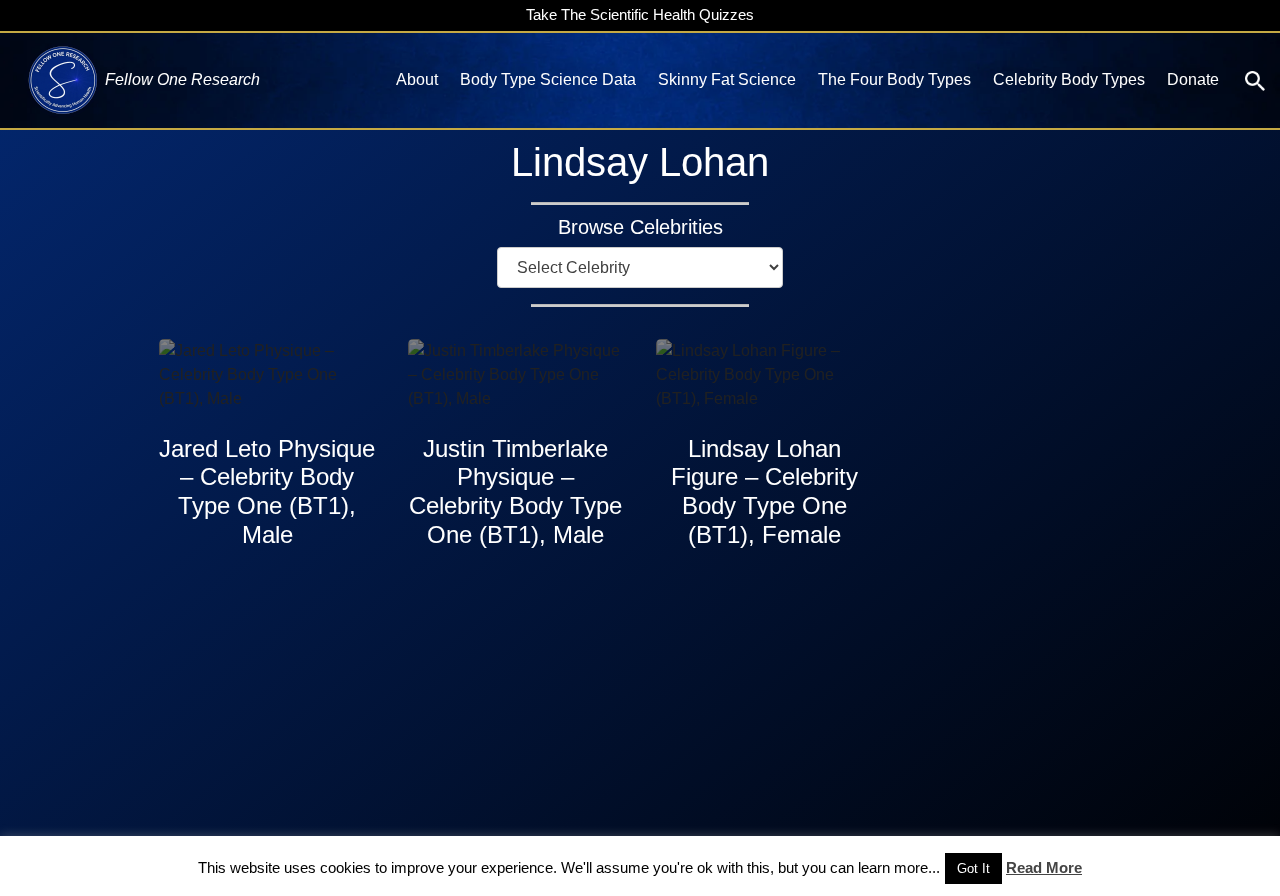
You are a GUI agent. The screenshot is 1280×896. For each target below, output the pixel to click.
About (417, 79)
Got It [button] (973, 868)
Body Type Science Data (548, 79)
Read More (1044, 867)
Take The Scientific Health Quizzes (640, 14)
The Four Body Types (894, 79)
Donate (1193, 79)
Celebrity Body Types (1069, 79)
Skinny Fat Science (727, 79)
